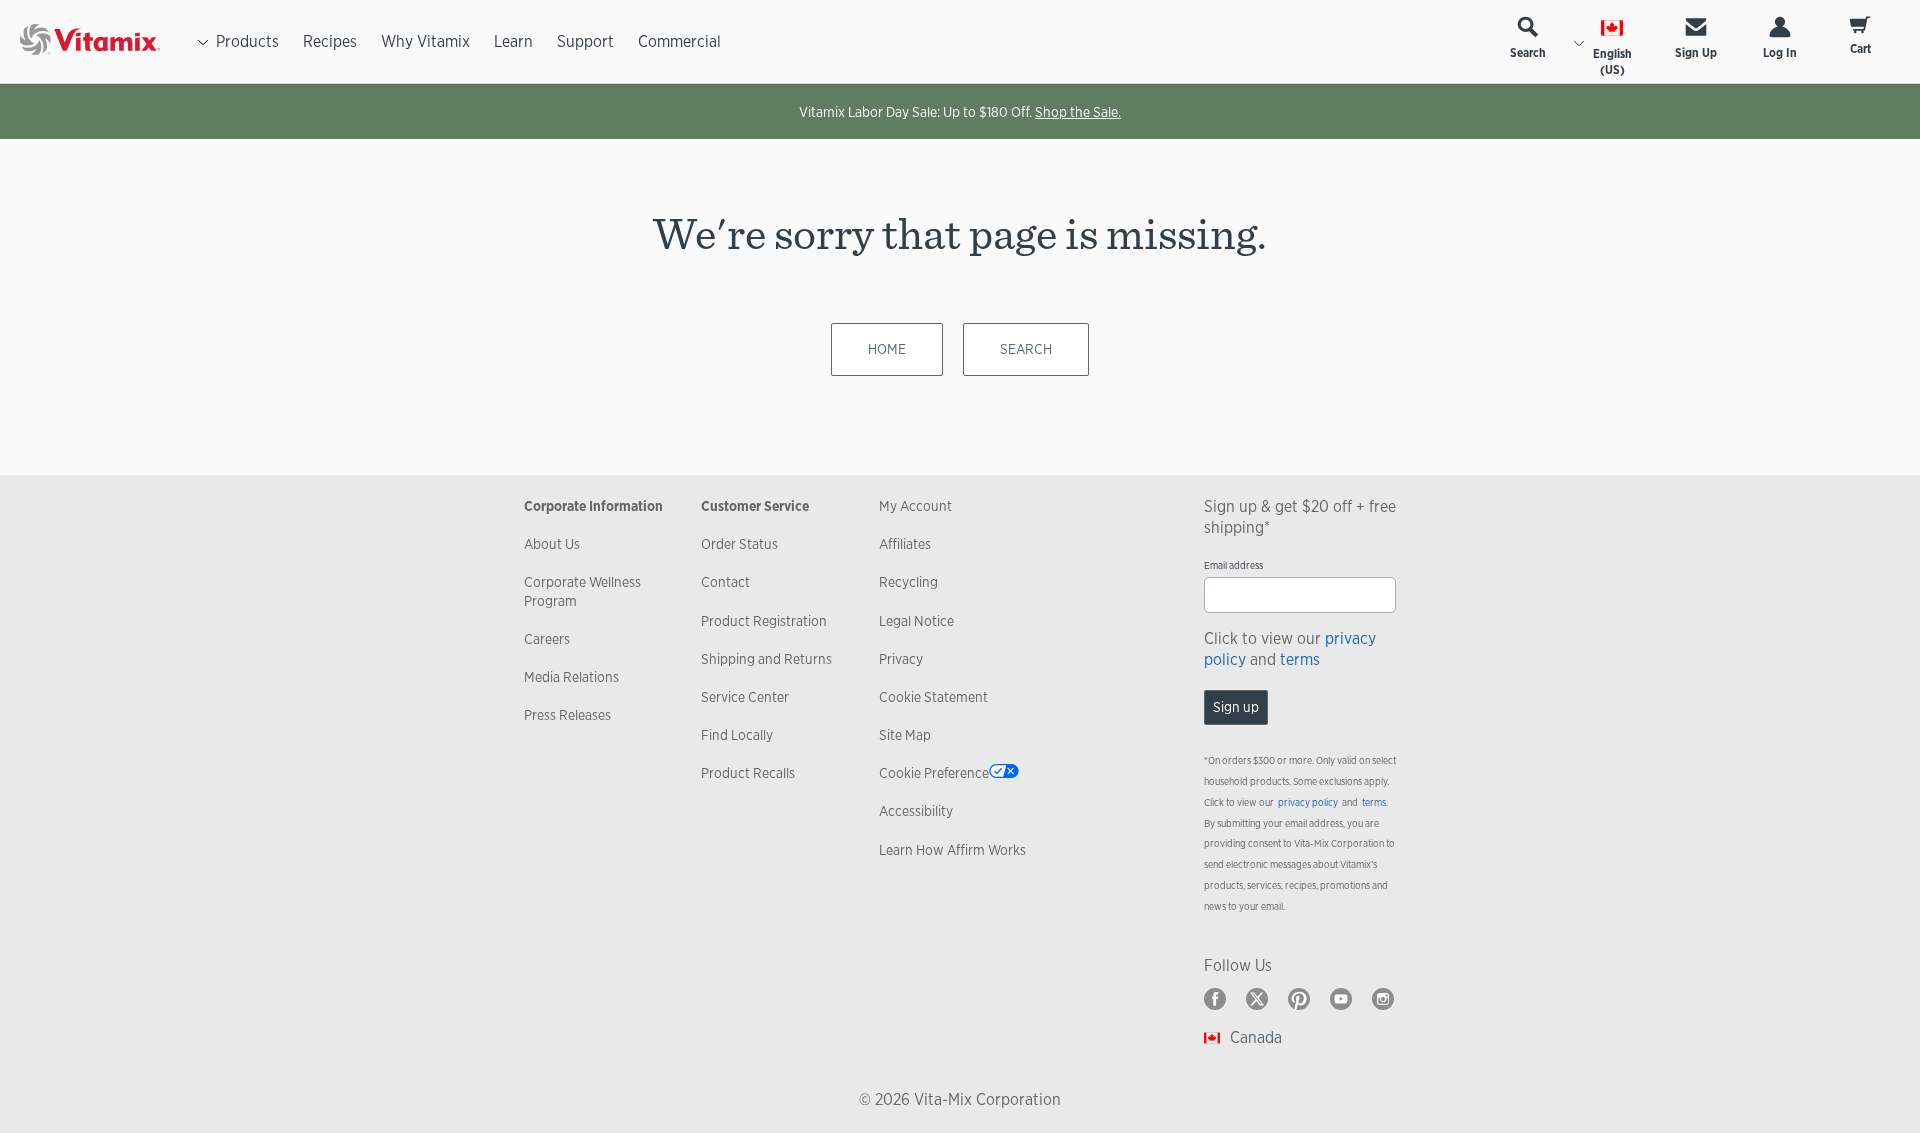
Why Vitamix (425, 41)
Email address (1233, 565)
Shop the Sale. (1078, 112)
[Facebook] (1215, 999)
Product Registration (764, 621)
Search (1528, 53)
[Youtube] (1341, 999)
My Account (915, 506)
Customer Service (755, 506)
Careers (547, 639)
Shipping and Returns (766, 659)
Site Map (905, 735)
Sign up (1236, 707)
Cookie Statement (933, 697)
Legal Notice (916, 621)
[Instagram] (1383, 999)
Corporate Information (593, 506)
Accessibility (916, 811)
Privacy (901, 659)
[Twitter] (1257, 999)
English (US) (1612, 62)
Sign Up (1696, 53)
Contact (725, 582)
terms (1300, 659)
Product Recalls (748, 773)
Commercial (679, 41)
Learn (513, 41)
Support (585, 41)
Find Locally (737, 735)
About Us (552, 544)
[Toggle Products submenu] (203, 42)
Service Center (745, 697)
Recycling (908, 582)
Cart (1860, 49)
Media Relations (571, 677)
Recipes (330, 41)
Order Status (739, 544)
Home (887, 349)
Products (247, 41)
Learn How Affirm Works (952, 850)
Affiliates (905, 544)
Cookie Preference (934, 773)
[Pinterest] (1299, 999)
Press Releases (567, 715)
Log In (1780, 53)
